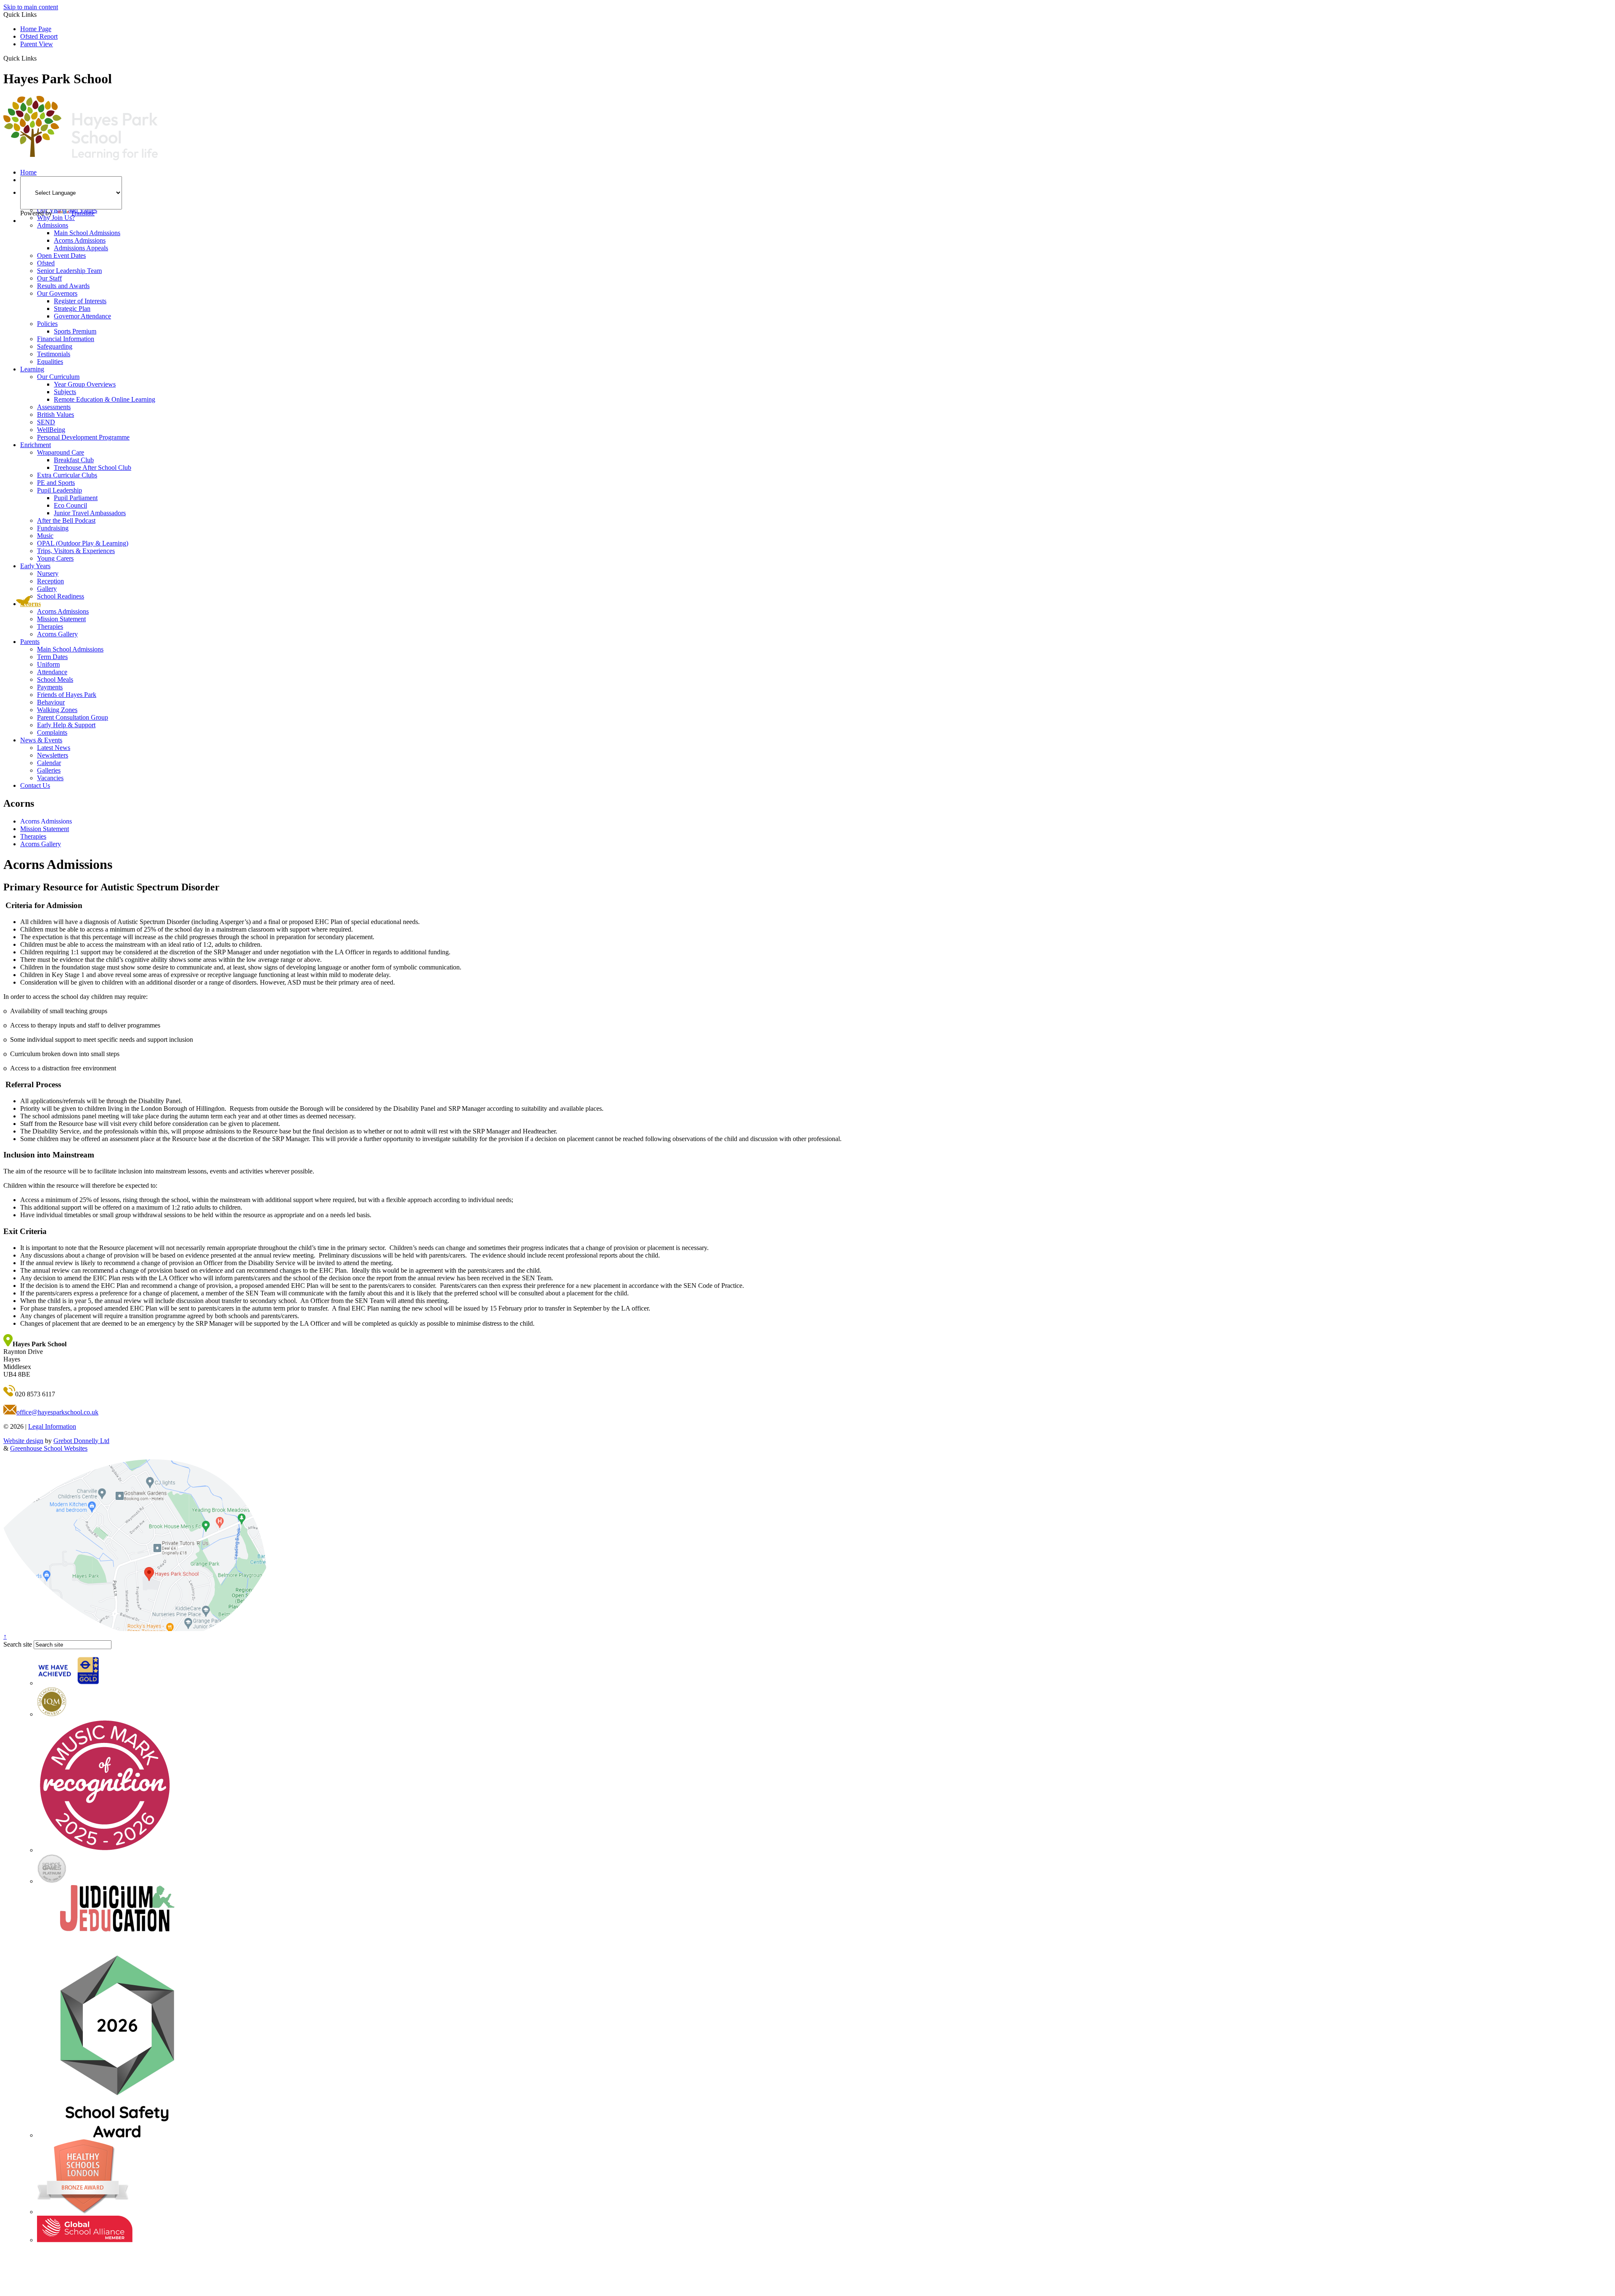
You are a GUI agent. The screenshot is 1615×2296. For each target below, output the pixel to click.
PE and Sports (56, 483)
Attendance (52, 672)
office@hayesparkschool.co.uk (57, 1412)
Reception (50, 581)
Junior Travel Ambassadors (90, 513)
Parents (30, 642)
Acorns (30, 604)
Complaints (52, 732)
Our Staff (49, 278)
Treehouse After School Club (93, 467)
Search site (18, 1644)
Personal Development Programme (83, 437)
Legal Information (52, 1426)
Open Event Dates (61, 256)
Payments (50, 687)
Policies (47, 324)
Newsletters (53, 755)
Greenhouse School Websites (49, 1448)
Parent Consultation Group (73, 717)
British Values (56, 414)
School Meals (55, 679)
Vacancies (50, 778)
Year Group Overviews (85, 384)
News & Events (41, 740)
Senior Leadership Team (69, 271)
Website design (23, 1441)
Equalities (50, 361)
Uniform (48, 664)
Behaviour (51, 702)
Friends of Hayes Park (67, 695)
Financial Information (66, 339)
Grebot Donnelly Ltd (81, 1441)
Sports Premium (75, 331)
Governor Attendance (82, 316)
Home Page (36, 29)
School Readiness (61, 596)
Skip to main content (31, 7)
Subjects (65, 392)
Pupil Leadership (60, 490)
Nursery (48, 573)
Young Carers (55, 558)
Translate (83, 213)
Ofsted (46, 263)
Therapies (50, 626)
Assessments (54, 407)
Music (45, 536)
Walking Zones (57, 710)
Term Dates (52, 657)
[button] (40, 58)
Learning (32, 369)
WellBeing (51, 430)
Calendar (49, 763)
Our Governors (57, 293)
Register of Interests (80, 301)
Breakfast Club (74, 460)
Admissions (53, 225)
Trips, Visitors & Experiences (76, 551)
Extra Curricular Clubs (67, 475)
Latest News (54, 748)
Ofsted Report (39, 36)
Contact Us (35, 785)
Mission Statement (61, 619)
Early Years (35, 566)
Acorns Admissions (80, 240)
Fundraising (53, 528)
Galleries (49, 770)
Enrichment (36, 445)
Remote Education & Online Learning (105, 399)
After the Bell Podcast (66, 520)
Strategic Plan (72, 309)
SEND (46, 422)
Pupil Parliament (76, 498)
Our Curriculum (58, 377)
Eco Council (70, 505)
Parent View (37, 44)
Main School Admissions (87, 233)
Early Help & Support (66, 725)
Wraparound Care (61, 452)
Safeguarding (55, 346)
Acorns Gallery (57, 634)
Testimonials (54, 354)
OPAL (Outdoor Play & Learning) (83, 543)
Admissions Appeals (81, 248)
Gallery (47, 589)
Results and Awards (63, 286)
